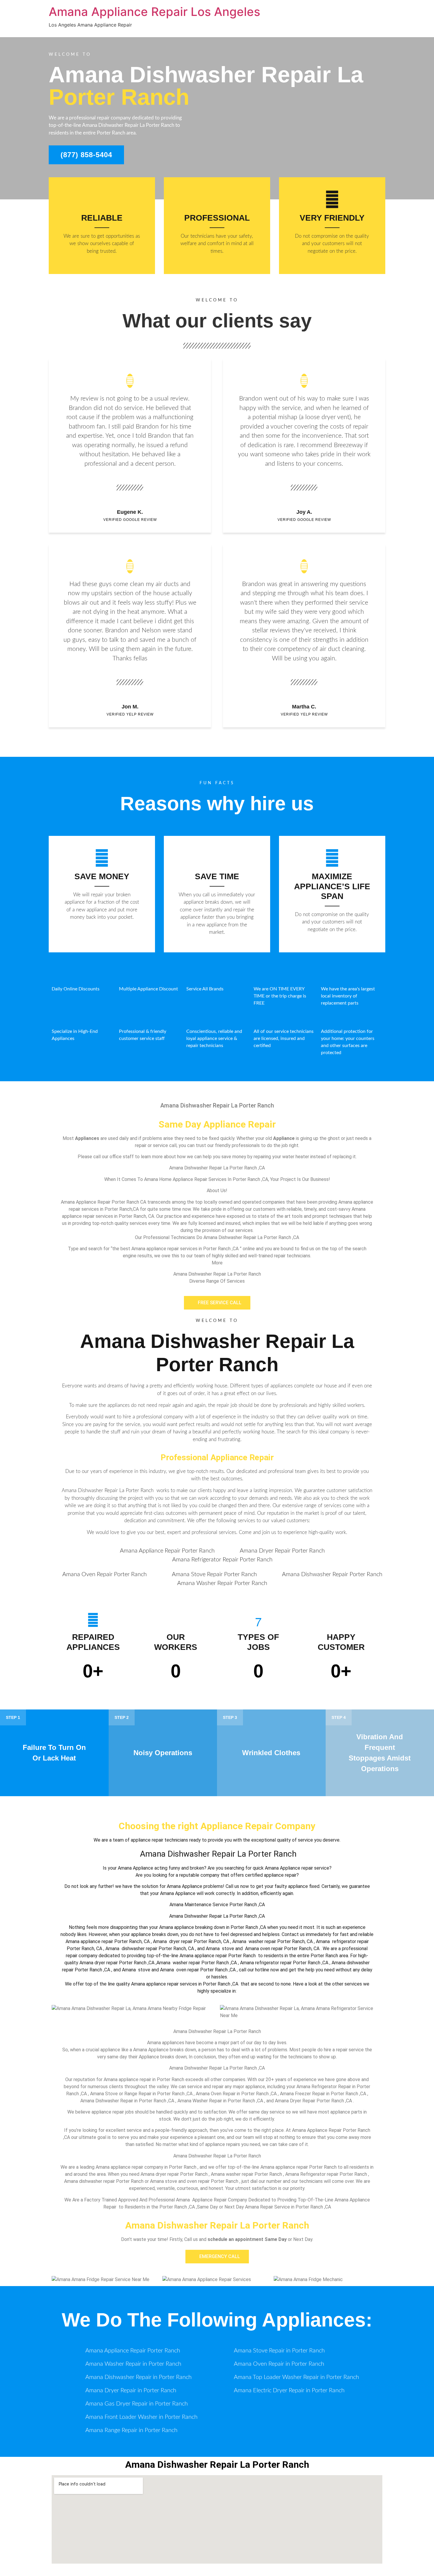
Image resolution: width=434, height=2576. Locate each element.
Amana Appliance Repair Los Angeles (154, 12)
